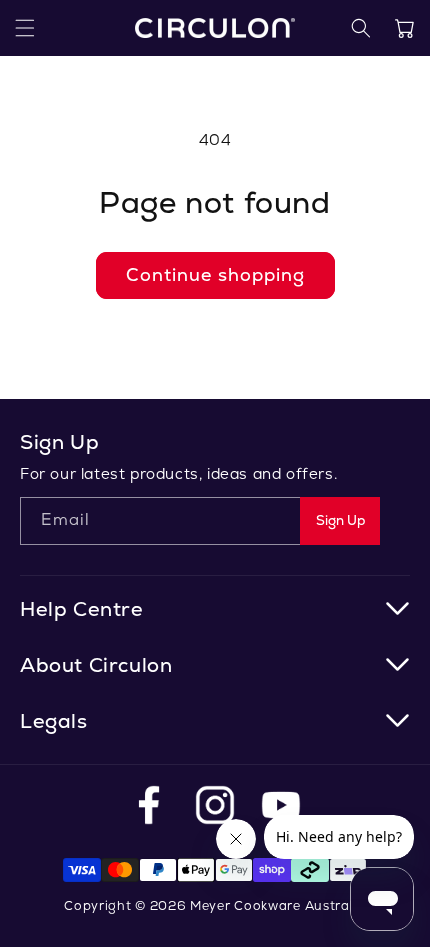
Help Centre (82, 609)
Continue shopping (215, 274)
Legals (54, 721)
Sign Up (340, 520)
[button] (25, 28)
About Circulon (96, 665)
